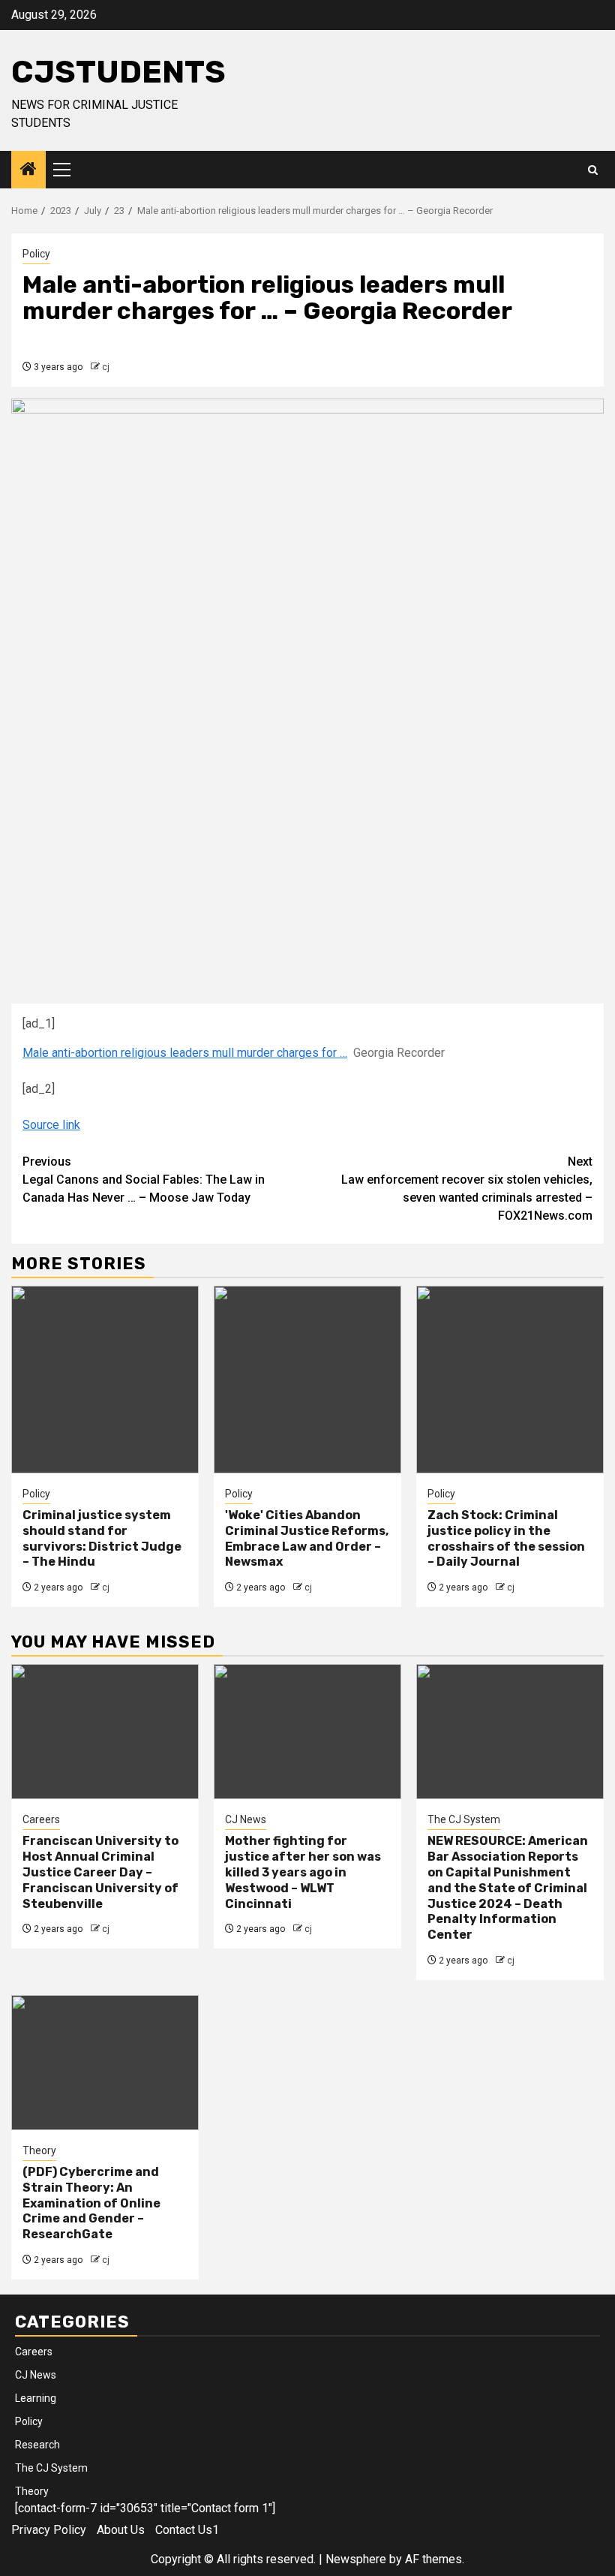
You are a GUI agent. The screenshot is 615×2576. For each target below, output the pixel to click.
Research (37, 2445)
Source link (51, 1125)
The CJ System (464, 1819)
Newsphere (356, 2559)
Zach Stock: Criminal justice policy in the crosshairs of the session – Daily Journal (506, 1538)
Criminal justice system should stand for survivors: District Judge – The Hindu (102, 1538)
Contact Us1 (187, 2530)
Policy (36, 254)
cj (106, 367)
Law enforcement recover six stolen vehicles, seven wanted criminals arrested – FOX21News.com (467, 1189)
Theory (39, 2150)
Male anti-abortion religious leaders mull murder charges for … (185, 1053)
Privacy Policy (49, 2530)
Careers (41, 1819)
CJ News (246, 1819)
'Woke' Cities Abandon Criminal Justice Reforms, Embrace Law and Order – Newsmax (307, 1538)
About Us (121, 2530)
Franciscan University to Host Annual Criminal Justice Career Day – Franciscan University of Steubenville (100, 1872)
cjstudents (118, 72)
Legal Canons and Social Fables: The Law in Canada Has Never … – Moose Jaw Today (144, 1180)
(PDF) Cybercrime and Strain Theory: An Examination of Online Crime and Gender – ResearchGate (91, 2203)
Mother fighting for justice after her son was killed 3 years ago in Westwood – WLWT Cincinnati (303, 1872)
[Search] (593, 170)
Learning (36, 2398)
